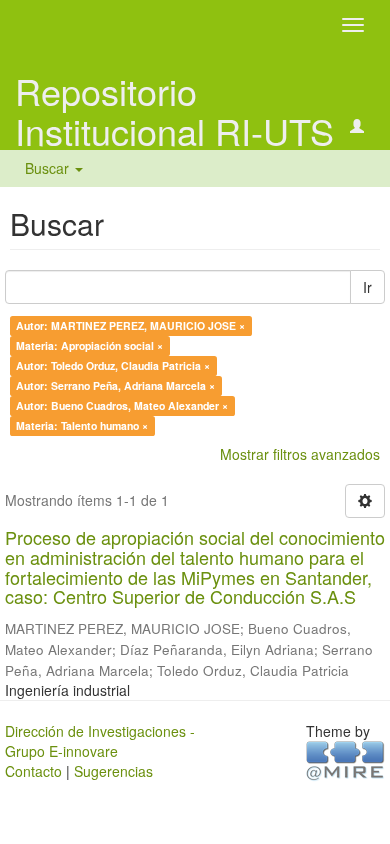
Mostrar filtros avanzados (300, 454)
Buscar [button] (49, 168)
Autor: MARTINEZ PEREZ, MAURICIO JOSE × (130, 325)
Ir (367, 287)
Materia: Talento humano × (82, 425)
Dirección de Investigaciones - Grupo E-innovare (100, 741)
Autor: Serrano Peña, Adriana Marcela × (115, 385)
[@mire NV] (345, 759)
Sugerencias (113, 771)
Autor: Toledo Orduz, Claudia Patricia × (113, 365)
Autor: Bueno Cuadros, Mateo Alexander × (122, 405)
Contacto (33, 771)
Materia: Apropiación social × (89, 345)
